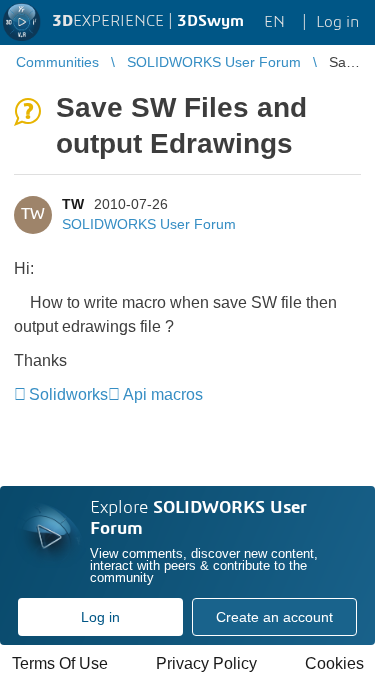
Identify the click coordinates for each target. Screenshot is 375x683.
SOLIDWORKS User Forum (149, 224)
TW (73, 204)
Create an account (274, 617)
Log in (100, 617)
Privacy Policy (206, 663)
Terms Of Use (60, 663)
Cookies (334, 663)
